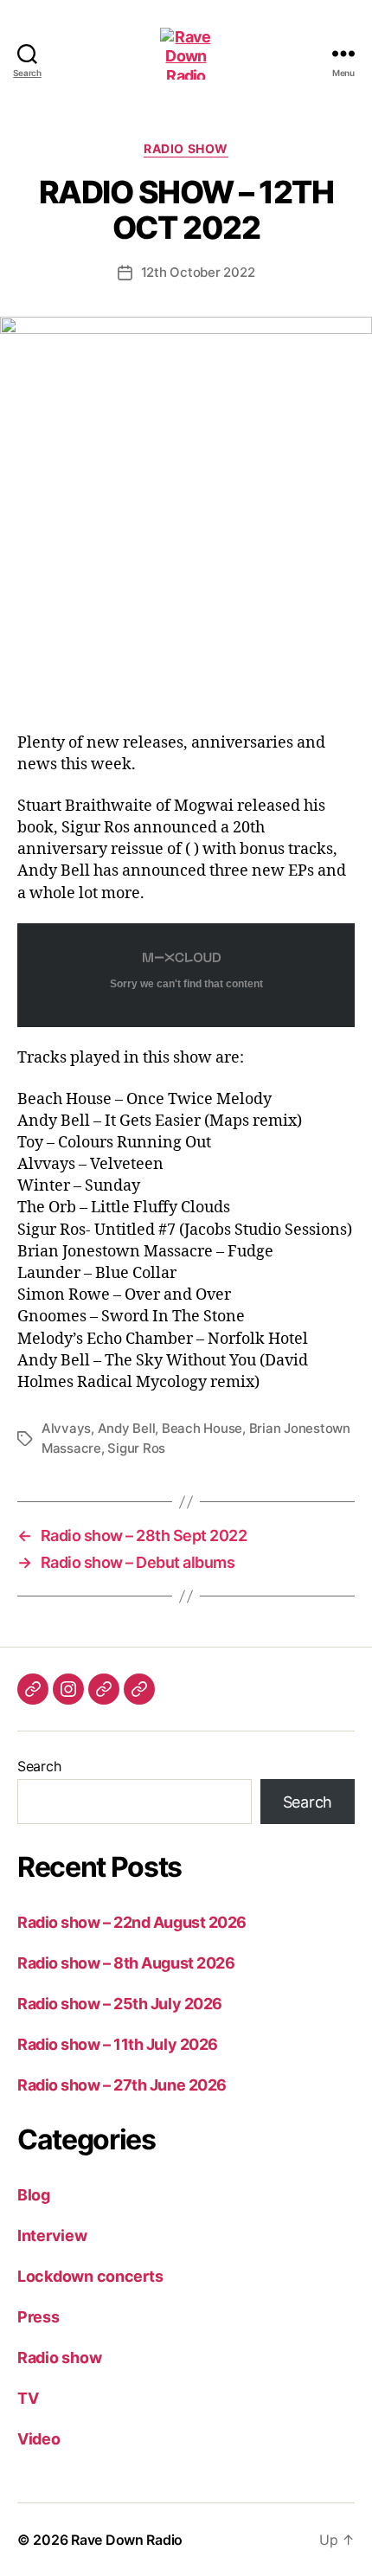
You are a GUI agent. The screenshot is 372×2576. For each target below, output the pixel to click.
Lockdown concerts (90, 2276)
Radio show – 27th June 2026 (122, 2085)
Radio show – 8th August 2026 (126, 1963)
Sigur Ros (136, 1448)
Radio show (186, 148)
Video (39, 2439)
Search (39, 1766)
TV (28, 2398)
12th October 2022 (198, 272)
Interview (52, 2236)
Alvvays (66, 1428)
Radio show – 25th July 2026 (120, 2004)
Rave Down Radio (127, 2540)
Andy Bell (127, 1428)
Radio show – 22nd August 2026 (132, 1922)
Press (38, 2317)
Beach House (202, 1428)
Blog (34, 2195)
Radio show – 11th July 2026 (118, 2044)
